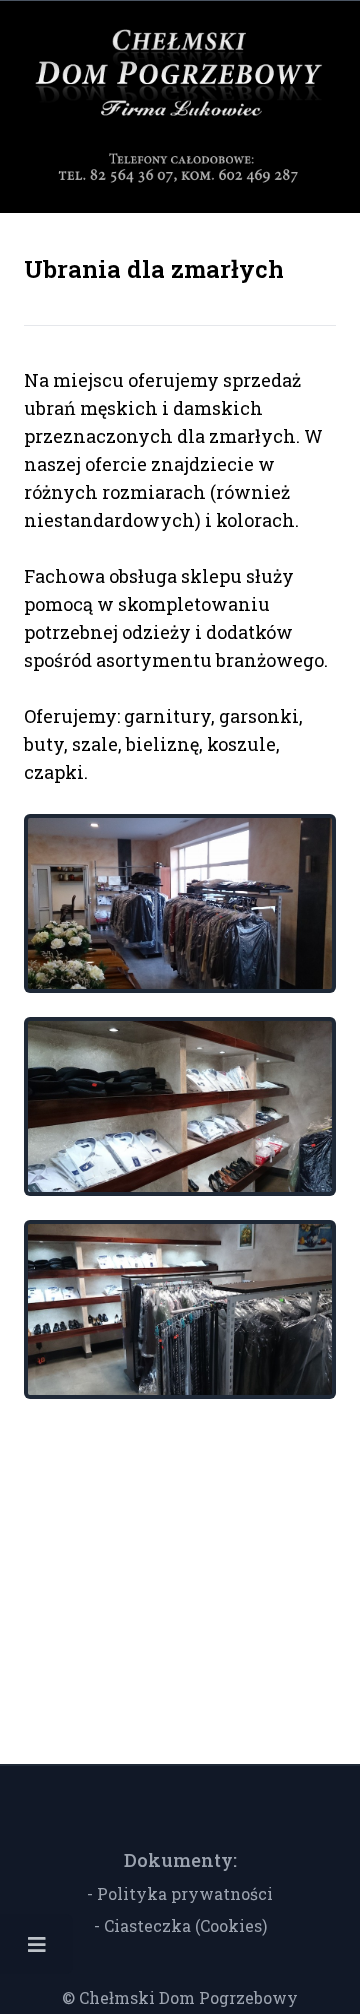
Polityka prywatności (185, 1893)
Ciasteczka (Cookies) (185, 1925)
